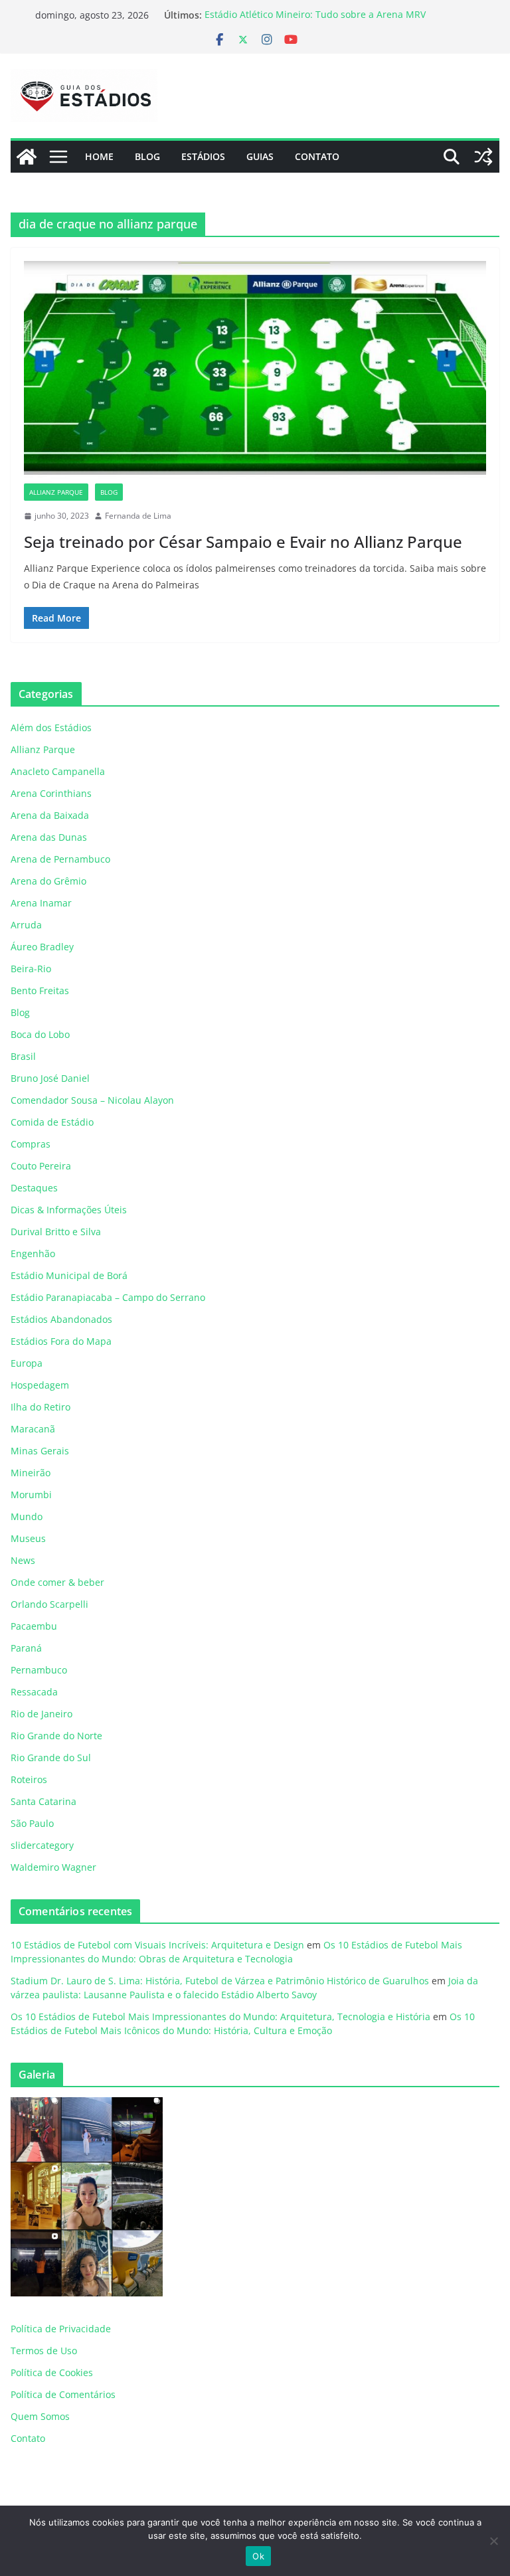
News (23, 1560)
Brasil (23, 1056)
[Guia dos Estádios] (27, 157)
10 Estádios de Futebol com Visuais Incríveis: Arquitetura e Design (157, 1945)
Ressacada (34, 1692)
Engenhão (33, 1253)
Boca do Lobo (40, 1034)
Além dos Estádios (51, 728)
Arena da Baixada (50, 815)
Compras (31, 1144)
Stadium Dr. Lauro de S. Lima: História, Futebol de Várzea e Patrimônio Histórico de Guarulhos (220, 1981)
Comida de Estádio (52, 1122)
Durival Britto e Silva (56, 1232)
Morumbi (31, 1495)
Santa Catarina (43, 1801)
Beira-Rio (31, 969)
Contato (317, 156)
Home (99, 156)
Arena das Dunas (49, 837)
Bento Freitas (40, 990)
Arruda (26, 925)
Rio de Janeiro (42, 1714)
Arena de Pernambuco (60, 859)
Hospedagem (40, 1385)
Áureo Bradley (42, 947)
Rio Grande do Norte (56, 1736)
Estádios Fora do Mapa (61, 1341)
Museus (28, 1538)
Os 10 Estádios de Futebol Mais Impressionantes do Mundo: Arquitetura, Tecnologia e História (220, 2017)
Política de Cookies (52, 2372)
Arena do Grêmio (48, 881)
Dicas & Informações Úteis (69, 1210)
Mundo (27, 1516)
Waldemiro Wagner (53, 1867)
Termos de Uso (44, 2351)
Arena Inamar (41, 903)
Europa (27, 1363)
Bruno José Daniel (50, 1078)
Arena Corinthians (51, 793)
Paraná (26, 1648)
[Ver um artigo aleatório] (483, 157)
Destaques (34, 1188)
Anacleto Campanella (58, 771)
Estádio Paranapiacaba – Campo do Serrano (108, 1297)
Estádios (203, 156)
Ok (258, 2556)
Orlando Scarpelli (49, 1604)
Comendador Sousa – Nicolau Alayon (92, 1100)
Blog (147, 156)
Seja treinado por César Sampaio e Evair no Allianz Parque (243, 542)
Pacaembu (34, 1626)
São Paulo (32, 1823)
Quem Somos (40, 2416)
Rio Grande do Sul (51, 1758)
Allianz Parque (56, 492)
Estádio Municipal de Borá (69, 1275)
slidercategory (42, 1845)
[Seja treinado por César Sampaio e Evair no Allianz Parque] (255, 372)
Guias (260, 156)
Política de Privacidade (61, 2329)
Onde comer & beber (57, 1582)
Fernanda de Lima (138, 516)
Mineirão (31, 1473)
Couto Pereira (41, 1166)
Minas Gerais (40, 1451)
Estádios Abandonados (61, 1319)
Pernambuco (39, 1670)
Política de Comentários (63, 2394)
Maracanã (33, 1429)
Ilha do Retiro (41, 1407)
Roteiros (29, 1779)
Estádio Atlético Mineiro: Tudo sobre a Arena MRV (315, 15)
